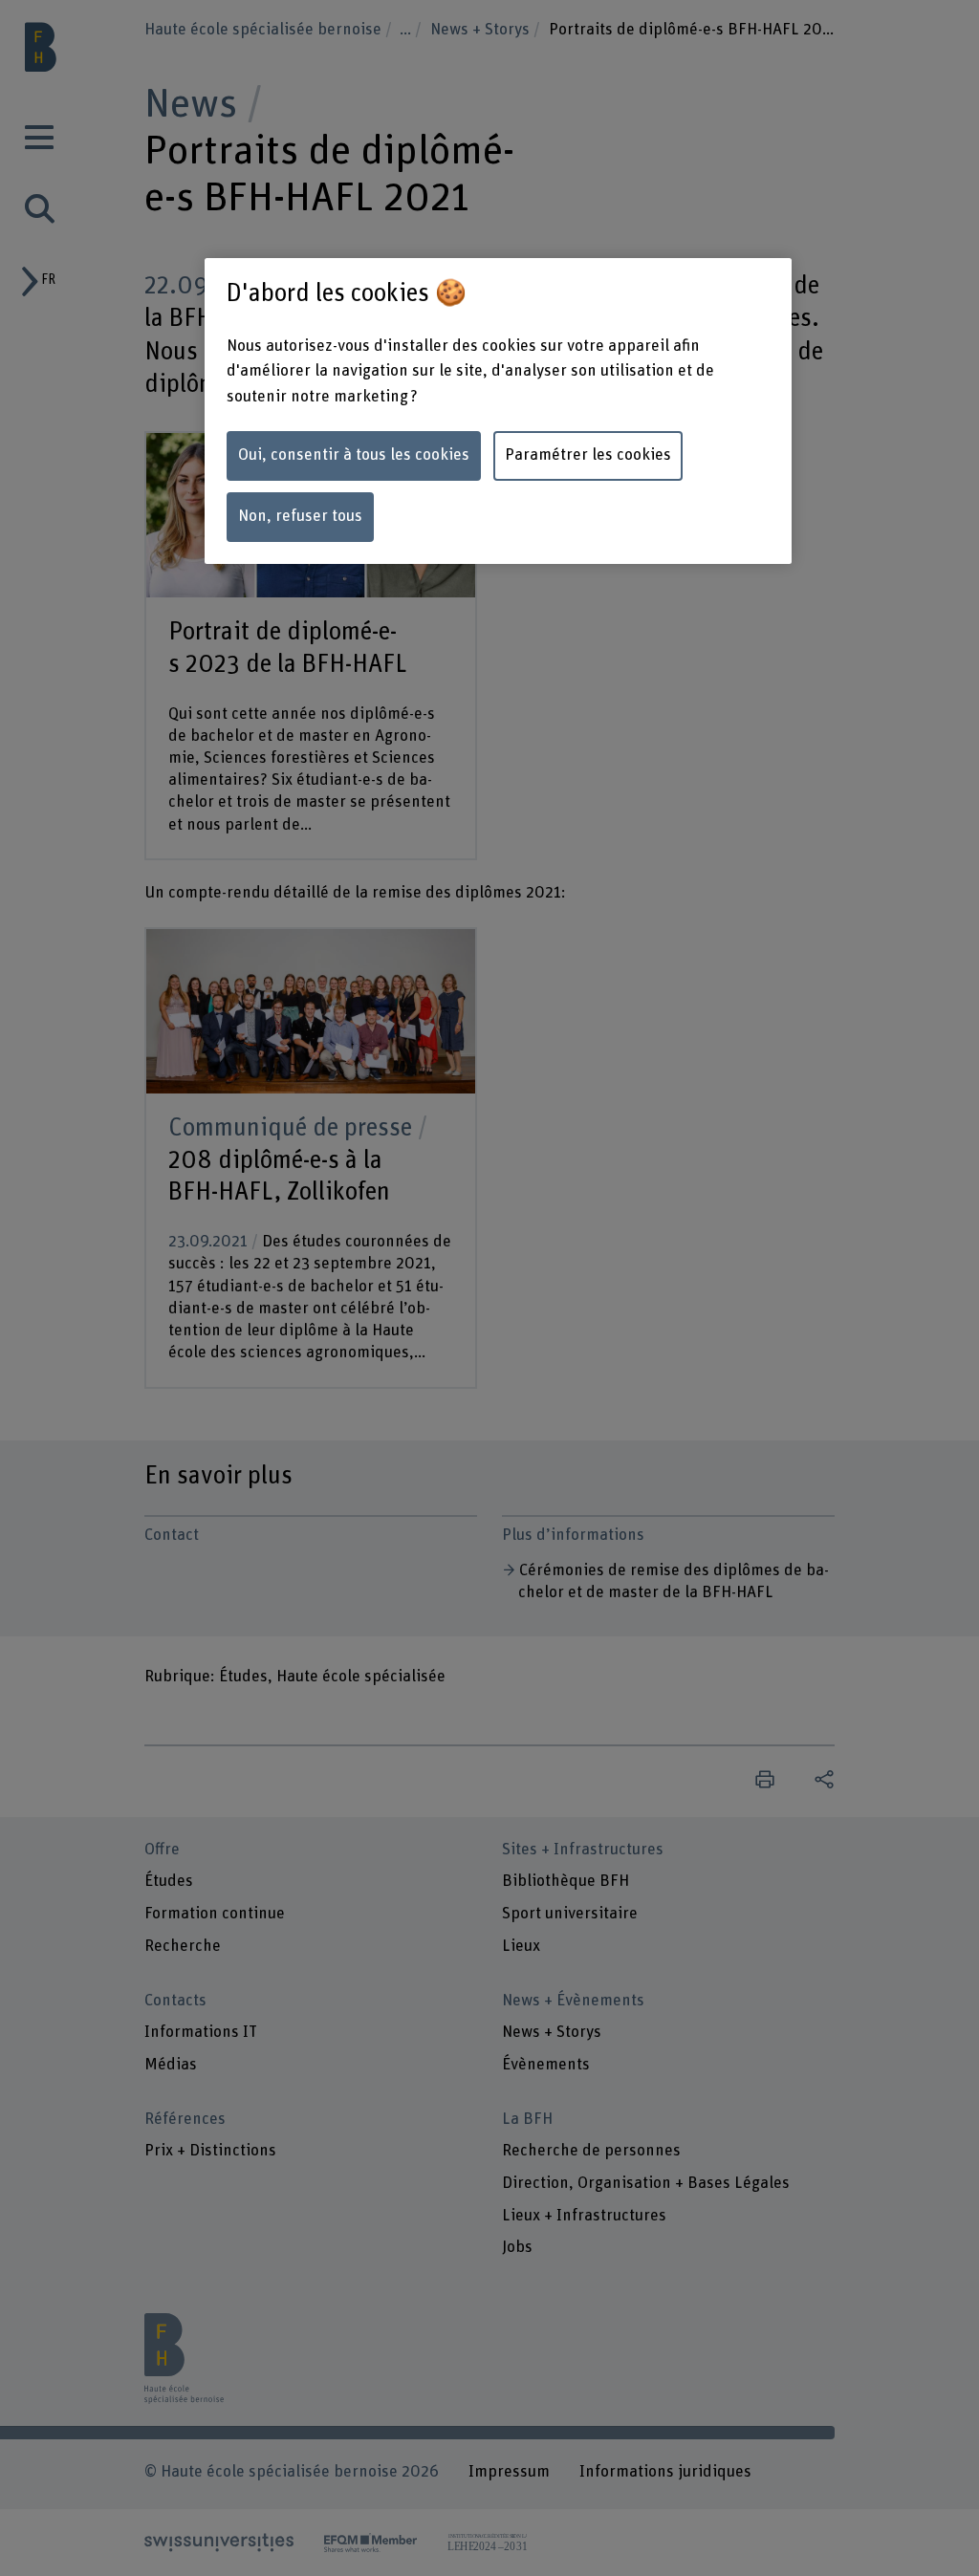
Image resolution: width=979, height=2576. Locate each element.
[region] (498, 411)
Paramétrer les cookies (588, 455)
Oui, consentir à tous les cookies (354, 455)
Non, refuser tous (300, 516)
